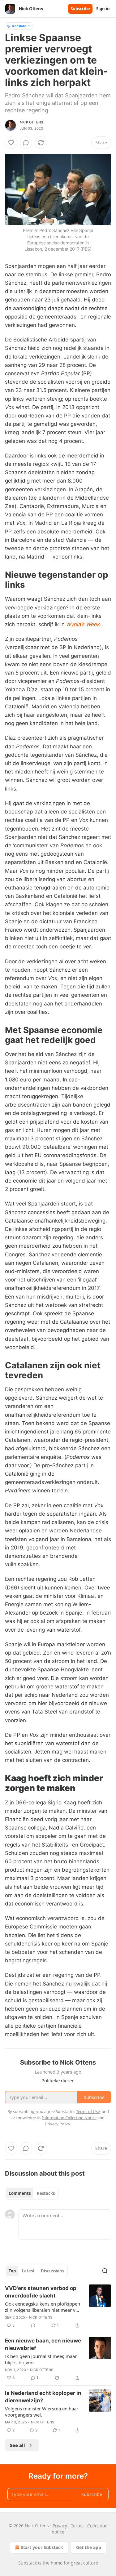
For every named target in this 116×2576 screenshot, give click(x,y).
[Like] (11, 143)
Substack (28, 2563)
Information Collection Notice (69, 2118)
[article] (58, 2307)
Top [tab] (12, 2271)
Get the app (89, 2547)
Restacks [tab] (46, 2193)
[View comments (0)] (26, 143)
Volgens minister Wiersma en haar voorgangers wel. (42, 2412)
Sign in (103, 9)
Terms (77, 2526)
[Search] (105, 2271)
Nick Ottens (31, 122)
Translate (19, 26)
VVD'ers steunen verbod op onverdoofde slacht (41, 2292)
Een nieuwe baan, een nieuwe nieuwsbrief (43, 2344)
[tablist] (32, 2193)
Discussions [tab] (52, 2271)
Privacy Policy (58, 2124)
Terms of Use (88, 2111)
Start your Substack (42, 2547)
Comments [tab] (20, 2193)
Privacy (60, 2526)
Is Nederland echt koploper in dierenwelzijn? (43, 2397)
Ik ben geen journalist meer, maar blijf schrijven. (41, 2359)
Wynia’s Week (83, 624)
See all (17, 2445)
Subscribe (80, 9)
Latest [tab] (28, 2271)
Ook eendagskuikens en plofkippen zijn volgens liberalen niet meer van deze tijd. (43, 2307)
